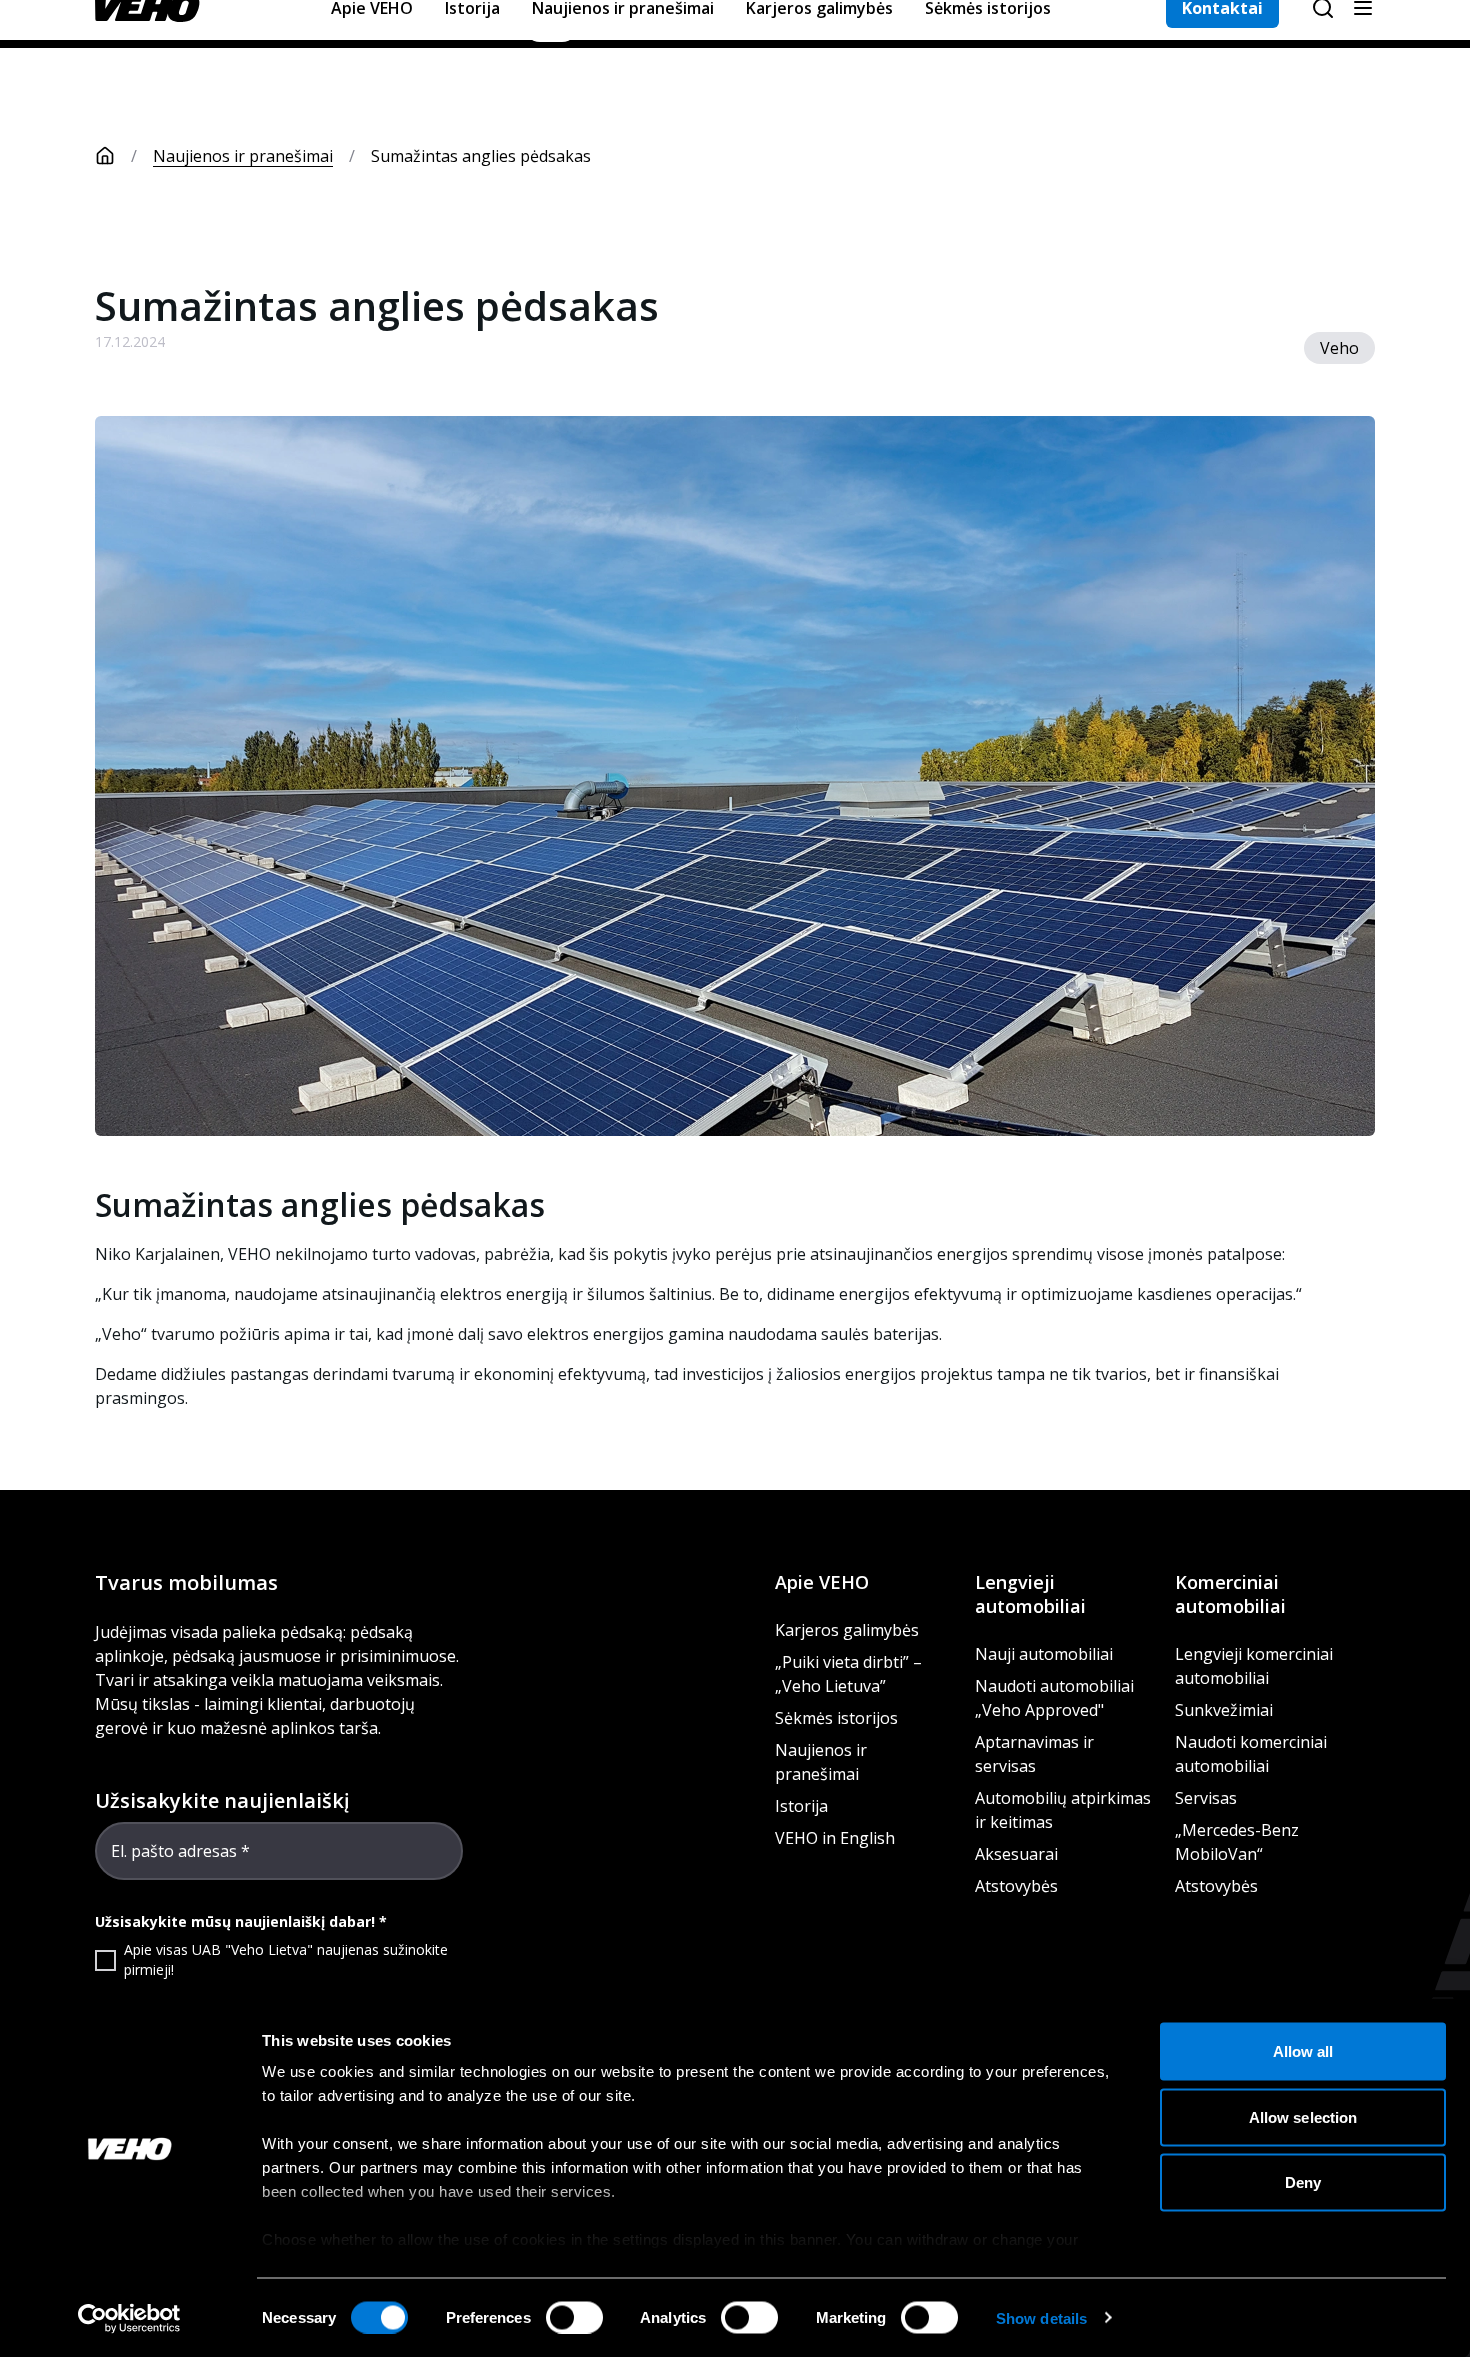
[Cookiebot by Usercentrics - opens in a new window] (129, 2318)
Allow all (1303, 2051)
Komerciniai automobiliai (1230, 1594)
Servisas (1206, 1798)
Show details (1041, 2317)
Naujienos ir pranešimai (243, 156)
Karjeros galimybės (847, 1630)
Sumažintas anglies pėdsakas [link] (481, 156)
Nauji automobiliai (1044, 1654)
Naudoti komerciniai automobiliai (1251, 1754)
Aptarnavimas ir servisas (1034, 1754)
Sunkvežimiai (1224, 1710)
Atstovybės (1016, 1886)
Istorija (801, 1806)
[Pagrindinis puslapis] (105, 156)
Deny (1303, 2182)
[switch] (574, 2317)
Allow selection (1303, 2116)
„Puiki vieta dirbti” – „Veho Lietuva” (848, 1674)
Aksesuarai (1016, 1854)
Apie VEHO (822, 1582)
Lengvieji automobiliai (1030, 1594)
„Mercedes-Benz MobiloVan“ (1237, 1842)
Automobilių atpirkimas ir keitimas (1063, 1810)
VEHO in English (835, 1838)
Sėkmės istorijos (836, 1718)
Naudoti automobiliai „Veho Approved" (1054, 1698)
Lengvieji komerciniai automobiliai (1254, 1666)
